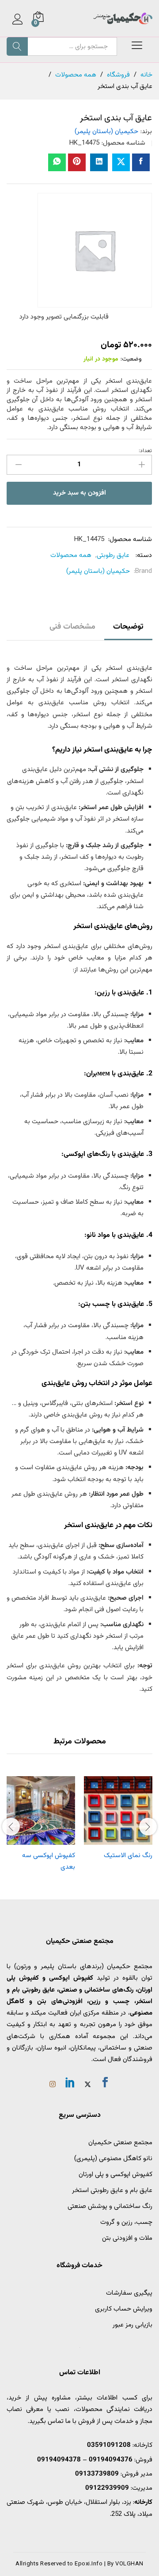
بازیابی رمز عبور (132, 2325)
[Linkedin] (70, 2084)
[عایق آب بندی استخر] (141, 162)
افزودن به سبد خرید (79, 493)
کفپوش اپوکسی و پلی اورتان (115, 2175)
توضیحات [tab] (128, 627)
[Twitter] (88, 2085)
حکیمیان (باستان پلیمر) (106, 132)
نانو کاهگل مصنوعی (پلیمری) (113, 2159)
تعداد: (145, 451)
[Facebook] (105, 2084)
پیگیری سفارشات (129, 2293)
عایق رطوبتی (113, 555)
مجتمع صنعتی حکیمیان (120, 2143)
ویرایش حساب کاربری (124, 2309)
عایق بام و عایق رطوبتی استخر (112, 2190)
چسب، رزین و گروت (126, 2222)
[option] (118, 1820)
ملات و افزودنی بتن (127, 2238)
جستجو (17, 46)
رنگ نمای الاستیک (128, 1856)
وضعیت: (131, 359)
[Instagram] (53, 2085)
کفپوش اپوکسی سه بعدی (49, 1861)
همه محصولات (71, 555)
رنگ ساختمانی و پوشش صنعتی (110, 2206)
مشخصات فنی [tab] (72, 627)
